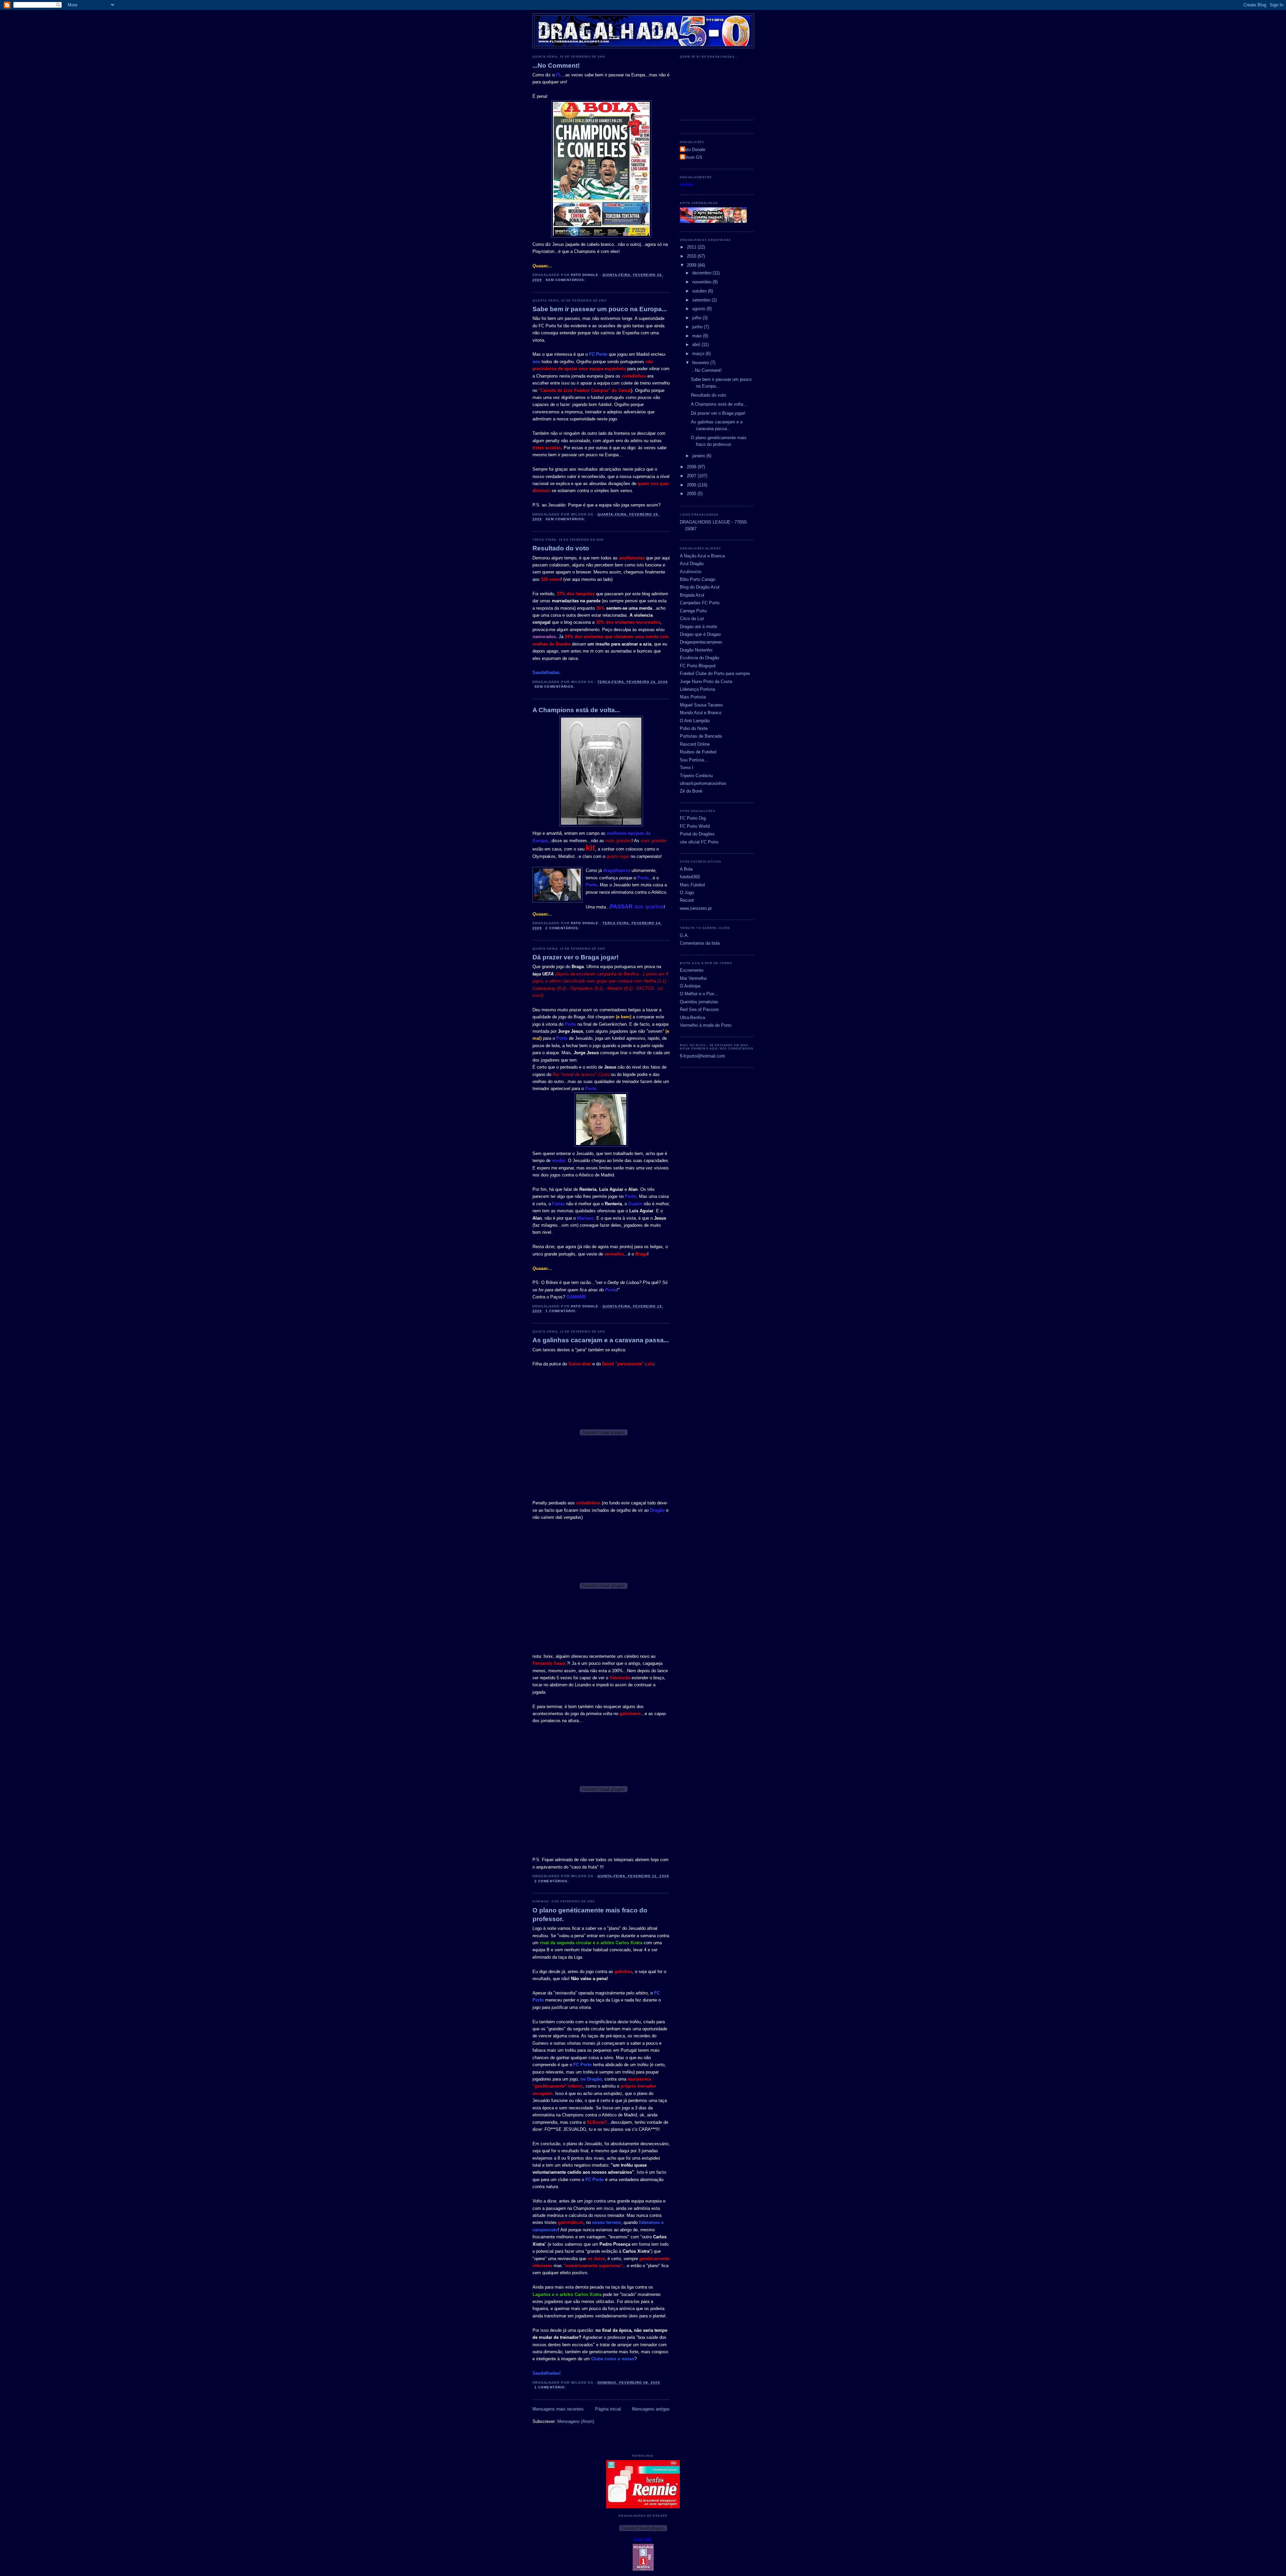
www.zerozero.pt (696, 908)
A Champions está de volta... (576, 710)
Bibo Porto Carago (698, 579)
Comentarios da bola (700, 943)
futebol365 (690, 877)
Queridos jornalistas (699, 1002)
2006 (692, 485)
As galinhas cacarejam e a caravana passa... (601, 1340)
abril (697, 345)
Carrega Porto (693, 611)
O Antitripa (690, 986)
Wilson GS (692, 157)
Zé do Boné (691, 791)
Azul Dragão (692, 564)
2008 (692, 467)
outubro (700, 291)
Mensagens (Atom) (576, 2421)
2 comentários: (563, 928)
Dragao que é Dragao (700, 634)
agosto (699, 309)
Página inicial (608, 2409)
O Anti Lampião (695, 721)
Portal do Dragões (697, 834)
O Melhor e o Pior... (699, 994)
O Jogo (687, 893)
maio (698, 336)
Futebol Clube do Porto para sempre (715, 673)
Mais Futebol (692, 885)
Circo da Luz (692, 619)
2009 (692, 265)
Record (687, 900)
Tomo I (687, 768)
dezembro (702, 273)
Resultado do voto (561, 548)
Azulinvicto (691, 572)
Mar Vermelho (693, 978)
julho (697, 318)
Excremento (692, 970)
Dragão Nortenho (696, 650)
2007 (692, 476)
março (699, 354)
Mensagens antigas (651, 2409)
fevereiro (701, 363)
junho (698, 327)
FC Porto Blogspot (698, 666)
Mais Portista (693, 697)
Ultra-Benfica (692, 1018)
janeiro (699, 456)
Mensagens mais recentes (558, 2409)
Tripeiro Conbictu (696, 776)
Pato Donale (693, 150)
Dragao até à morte (698, 627)
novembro (702, 282)
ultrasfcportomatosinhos (703, 783)
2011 (692, 247)
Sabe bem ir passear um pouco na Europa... (600, 309)
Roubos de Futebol (698, 752)
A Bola (686, 869)
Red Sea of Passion (699, 1009)
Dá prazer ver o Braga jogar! (576, 957)
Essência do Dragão (699, 658)
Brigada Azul (692, 595)
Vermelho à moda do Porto (706, 1025)
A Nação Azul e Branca (702, 556)
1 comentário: (562, 1311)
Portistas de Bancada (701, 736)
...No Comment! (556, 65)
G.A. (684, 935)
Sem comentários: (566, 280)
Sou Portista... (694, 760)
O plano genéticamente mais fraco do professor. (590, 1915)
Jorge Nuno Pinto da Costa (706, 682)
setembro (702, 300)
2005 (692, 494)
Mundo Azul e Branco (701, 713)
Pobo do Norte (694, 728)
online (686, 184)
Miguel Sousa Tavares (701, 705)
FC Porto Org (693, 818)
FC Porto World (695, 826)
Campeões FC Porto (700, 603)
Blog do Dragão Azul (700, 587)
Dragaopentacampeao (701, 642)
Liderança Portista (697, 689)
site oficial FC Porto (699, 842)
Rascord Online (695, 744)
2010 (692, 256)
